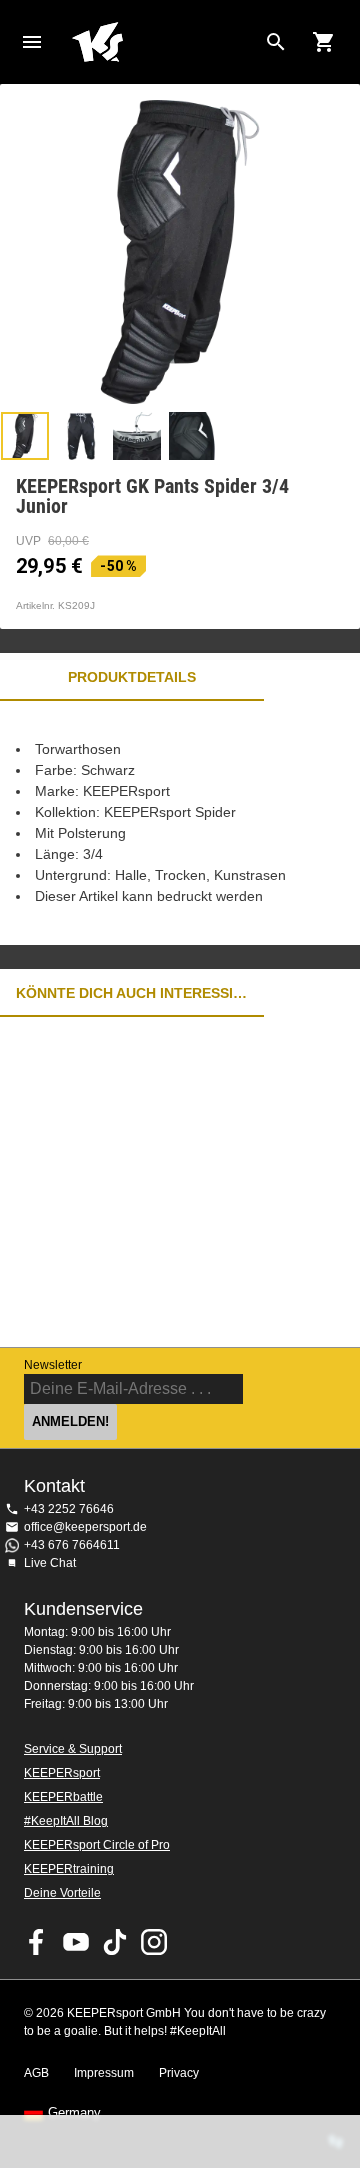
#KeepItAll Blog (66, 1821)
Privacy (179, 2073)
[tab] (25, 436)
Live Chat (50, 1563)
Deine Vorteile (62, 1893)
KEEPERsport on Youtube (76, 1942)
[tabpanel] (180, 823)
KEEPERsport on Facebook (37, 1942)
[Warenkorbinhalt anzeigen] (324, 42)
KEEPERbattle (63, 1797)
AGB (36, 2073)
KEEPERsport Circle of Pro (97, 1845)
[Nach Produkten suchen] (276, 42)
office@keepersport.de (85, 1527)
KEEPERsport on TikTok (115, 1942)
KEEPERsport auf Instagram (154, 1942)
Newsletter (53, 1365)
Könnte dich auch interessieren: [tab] (132, 993)
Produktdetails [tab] (132, 677)
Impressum (104, 2073)
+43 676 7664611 (72, 1545)
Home (164, 42)
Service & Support (73, 1749)
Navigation (32, 42)
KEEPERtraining (69, 1869)
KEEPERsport (62, 1773)
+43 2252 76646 (69, 1509)
